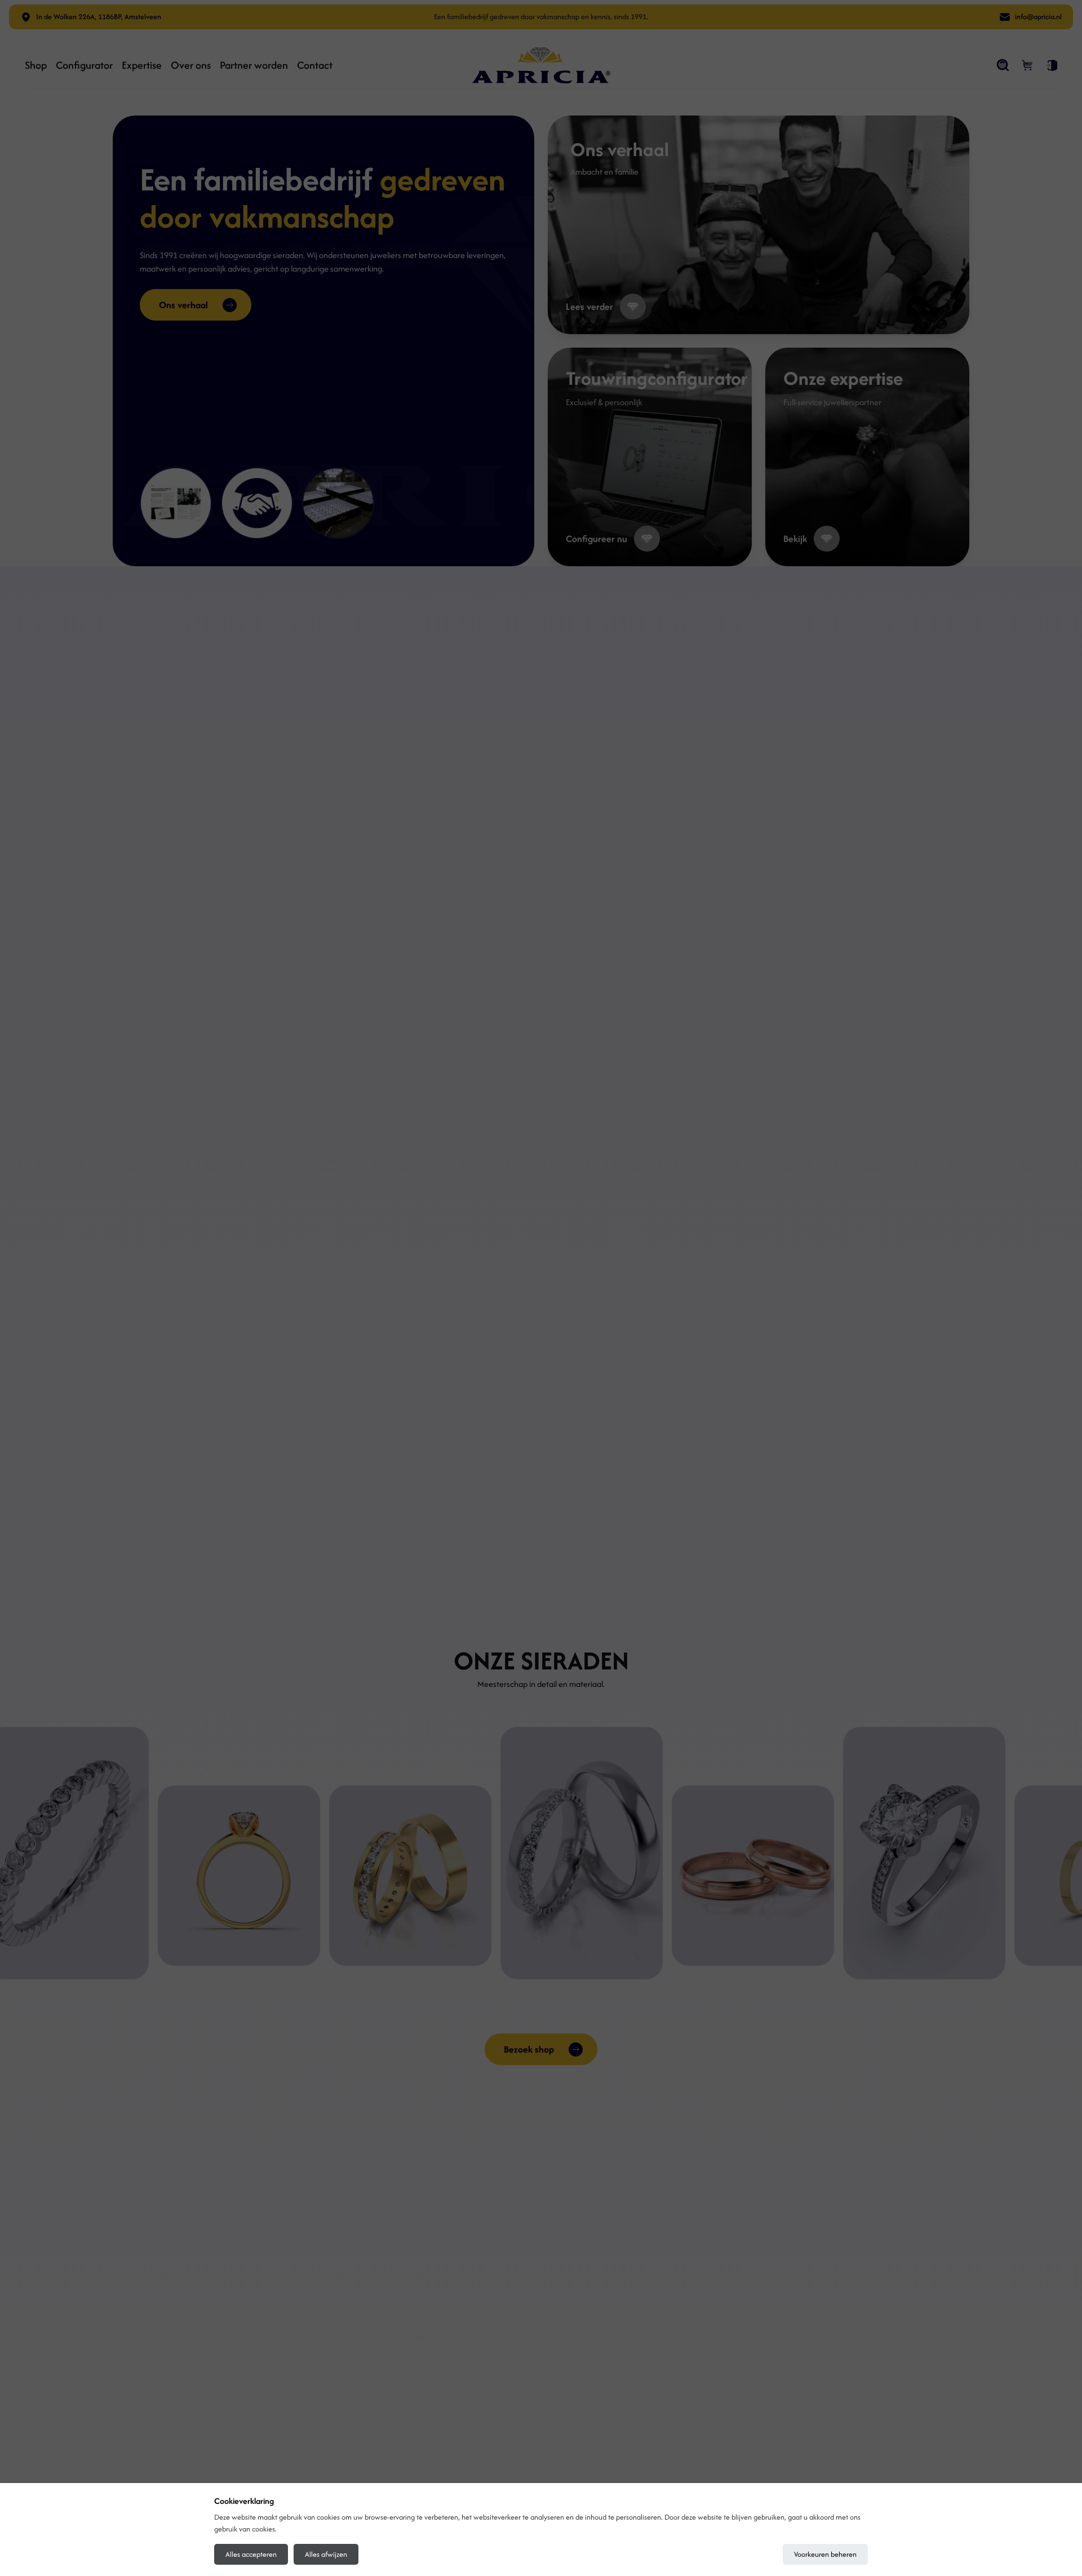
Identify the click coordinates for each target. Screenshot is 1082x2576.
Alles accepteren (251, 2554)
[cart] (1028, 65)
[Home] (541, 65)
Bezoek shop (529, 2049)
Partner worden (254, 65)
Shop (36, 65)
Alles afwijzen (326, 2554)
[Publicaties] (176, 503)
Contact (315, 65)
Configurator (84, 65)
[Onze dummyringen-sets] (338, 503)
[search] (1003, 65)
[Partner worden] (257, 503)
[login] (1052, 65)
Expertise (142, 65)
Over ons (191, 65)
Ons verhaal (183, 305)
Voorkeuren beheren (825, 2554)
